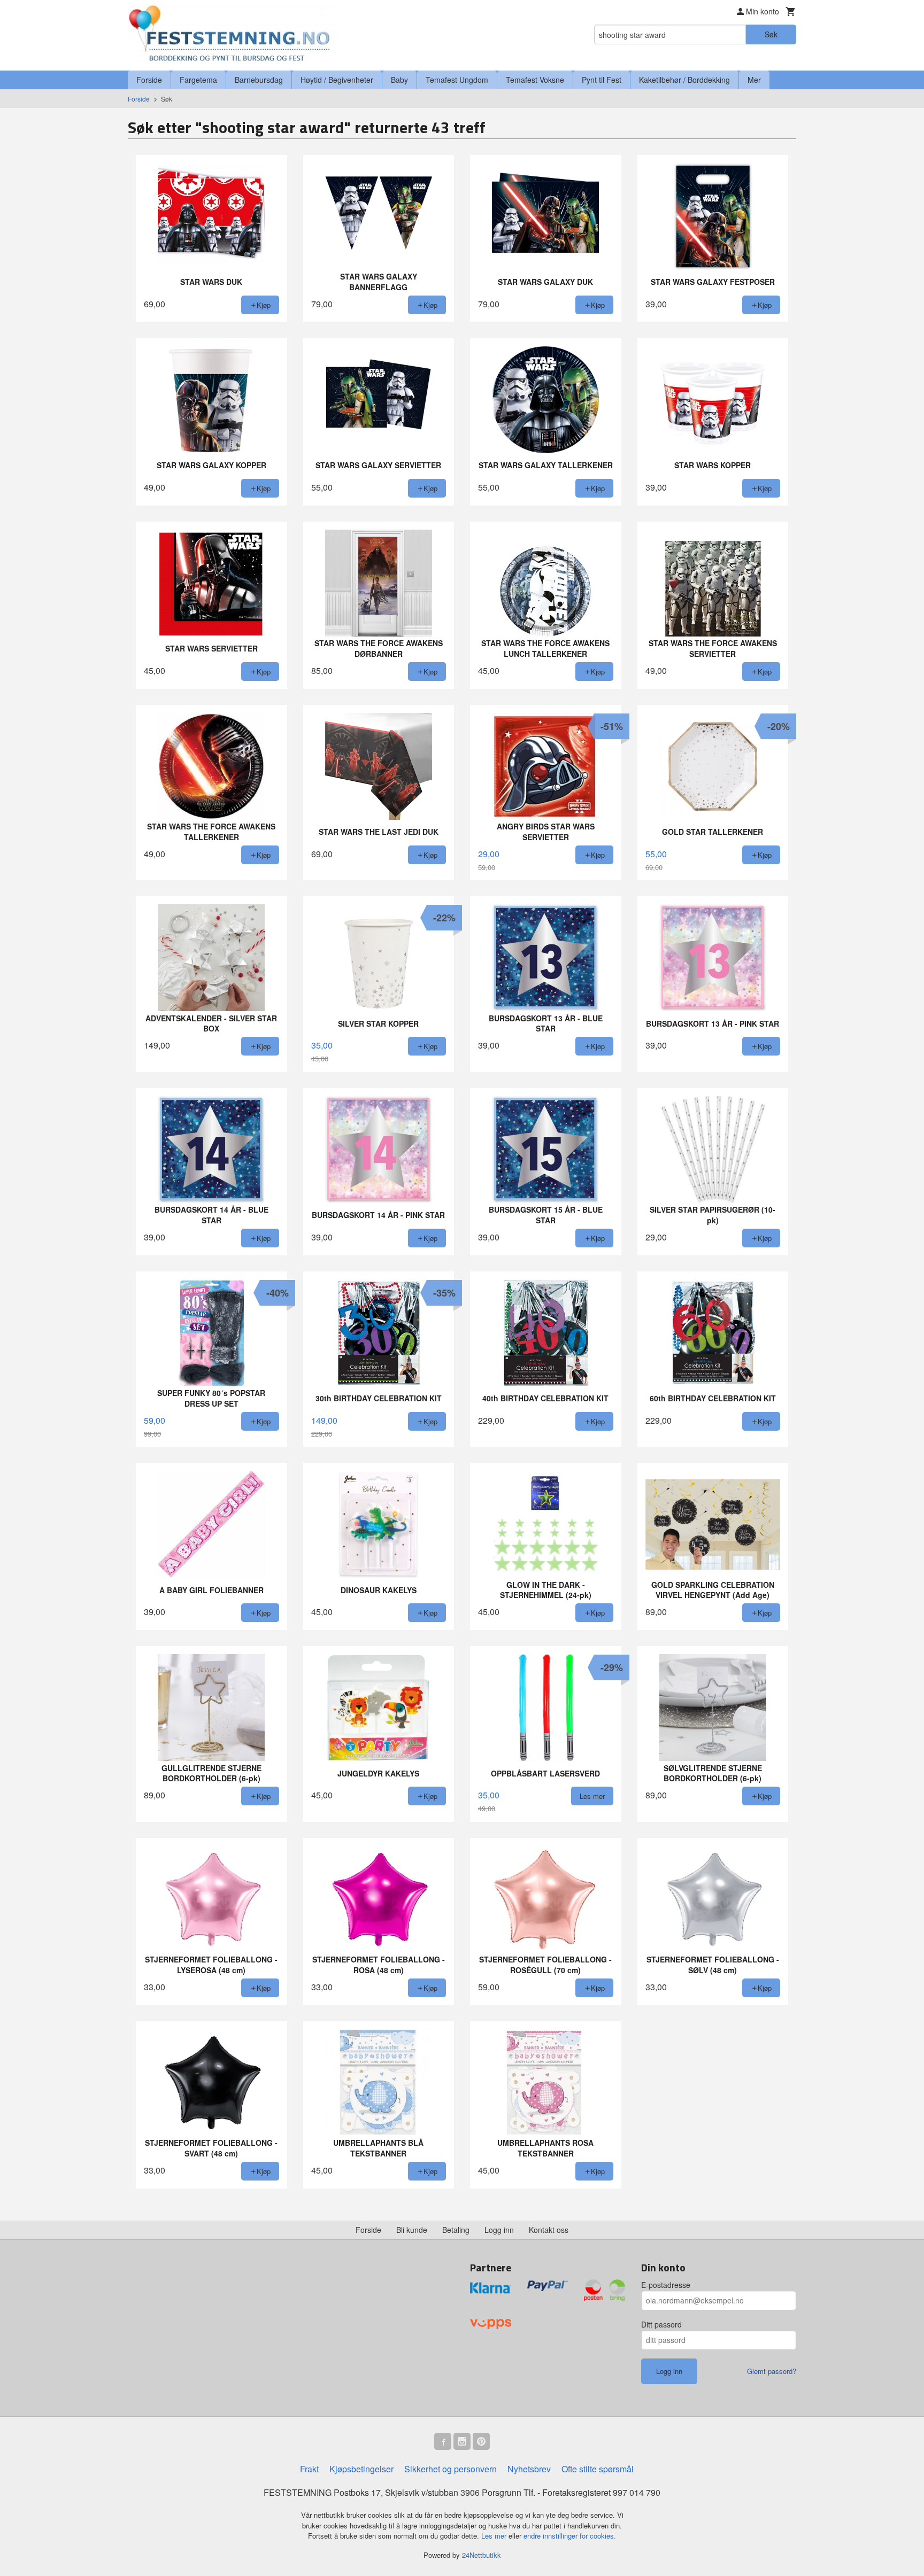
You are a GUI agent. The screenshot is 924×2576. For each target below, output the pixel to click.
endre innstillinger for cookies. (570, 2536)
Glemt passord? (772, 2371)
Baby (399, 80)
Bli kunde (412, 2230)
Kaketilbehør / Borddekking (684, 80)
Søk (771, 34)
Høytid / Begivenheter (337, 80)
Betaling (456, 2230)
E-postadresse (666, 2285)
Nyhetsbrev (529, 2469)
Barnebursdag (259, 80)
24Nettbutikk (482, 2555)
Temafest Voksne (535, 80)
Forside (149, 80)
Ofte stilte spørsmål (598, 2469)
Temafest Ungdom (457, 80)
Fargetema (198, 80)
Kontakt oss (549, 2230)
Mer (754, 80)
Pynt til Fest (602, 80)
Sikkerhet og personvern (451, 2469)
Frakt (309, 2469)
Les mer (495, 2536)
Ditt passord (661, 2324)
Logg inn (499, 2230)
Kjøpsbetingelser (361, 2469)
